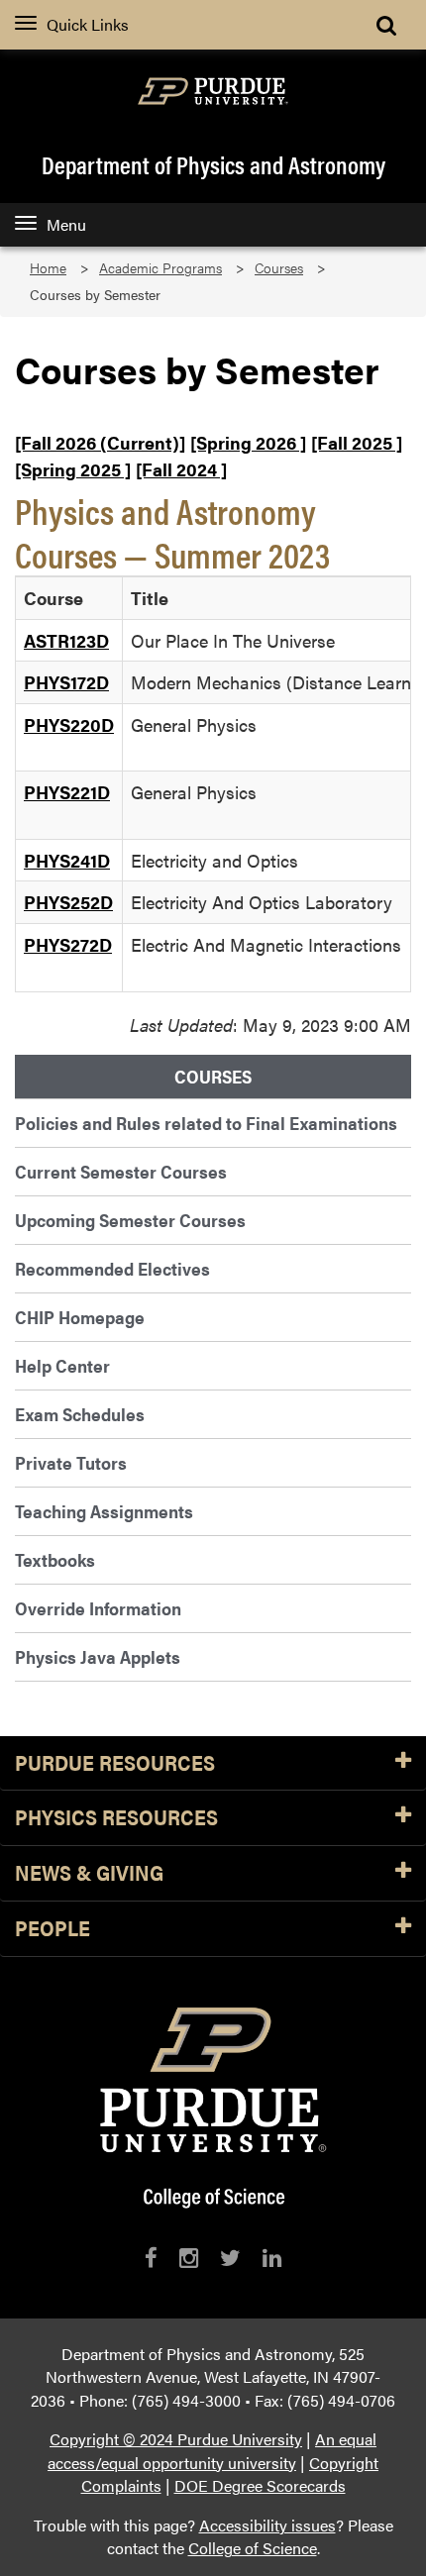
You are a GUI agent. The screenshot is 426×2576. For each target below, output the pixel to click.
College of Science (253, 2548)
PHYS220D (69, 724)
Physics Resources (116, 1818)
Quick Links (88, 24)
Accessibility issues (267, 2525)
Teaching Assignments (104, 1511)
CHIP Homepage (80, 1317)
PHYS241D (67, 860)
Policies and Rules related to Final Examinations (206, 1123)
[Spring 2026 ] (248, 442)
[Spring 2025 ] (73, 469)
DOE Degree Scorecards (260, 2485)
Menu (66, 224)
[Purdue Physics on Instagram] (189, 2258)
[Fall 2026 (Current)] (100, 442)
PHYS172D (66, 682)
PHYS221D (67, 792)
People (53, 1929)
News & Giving (89, 1873)
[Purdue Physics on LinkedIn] (272, 2258)
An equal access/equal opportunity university (212, 2451)
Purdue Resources (115, 1763)
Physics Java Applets (98, 1656)
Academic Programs (160, 268)
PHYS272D (68, 944)
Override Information (98, 1608)
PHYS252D (68, 902)
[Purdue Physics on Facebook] (151, 2258)
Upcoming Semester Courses (130, 1220)
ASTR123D (66, 640)
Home (48, 268)
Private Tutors (71, 1462)
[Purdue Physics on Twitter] (230, 2258)
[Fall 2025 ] (357, 442)
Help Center (62, 1365)
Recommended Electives (112, 1268)
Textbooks (55, 1559)
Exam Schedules (80, 1414)
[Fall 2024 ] (181, 469)
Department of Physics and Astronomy (213, 164)
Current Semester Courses (121, 1171)
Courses (279, 268)
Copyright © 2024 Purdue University (176, 2439)
